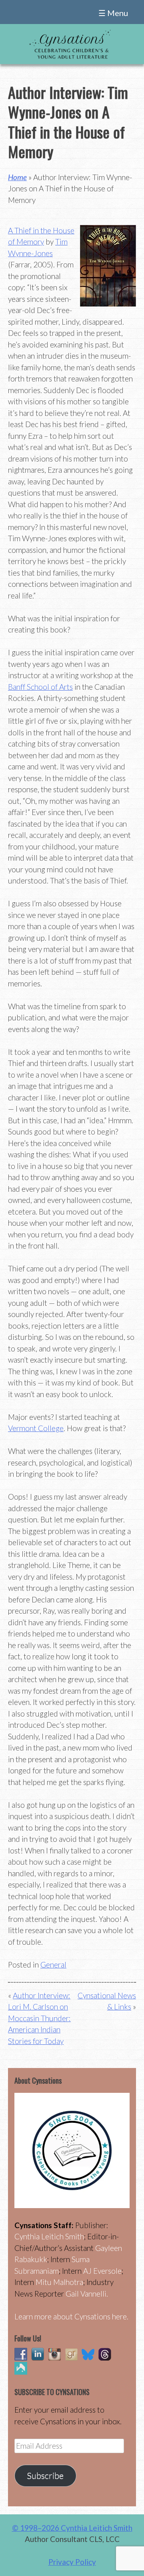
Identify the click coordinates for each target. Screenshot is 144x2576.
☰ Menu (113, 13)
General (53, 1965)
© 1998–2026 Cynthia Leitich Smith (72, 2528)
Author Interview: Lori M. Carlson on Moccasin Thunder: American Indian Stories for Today (39, 2018)
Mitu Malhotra (59, 2282)
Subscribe (45, 2476)
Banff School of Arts (40, 687)
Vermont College (36, 1428)
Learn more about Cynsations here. (71, 2316)
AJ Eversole (102, 2271)
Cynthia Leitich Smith (49, 2236)
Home (17, 177)
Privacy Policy (72, 2562)
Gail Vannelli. (87, 2294)
